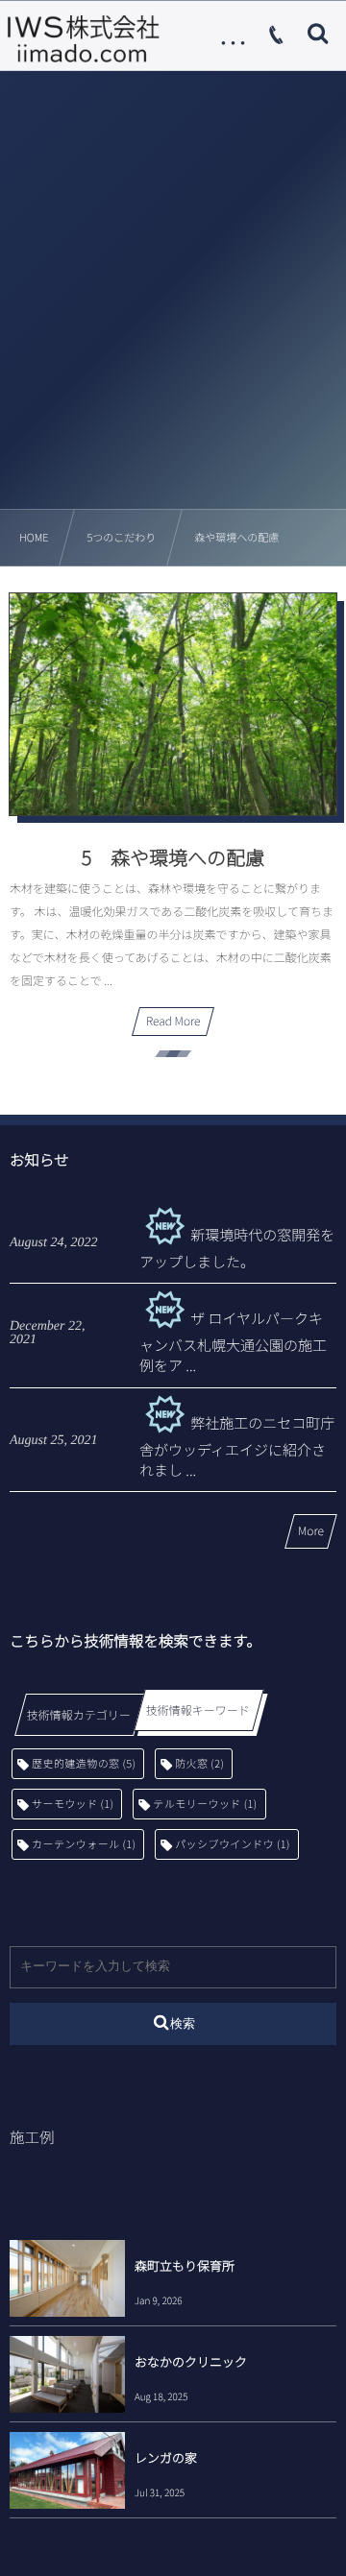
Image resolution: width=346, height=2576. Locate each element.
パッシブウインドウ (233, 1844)
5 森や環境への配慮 (173, 857)
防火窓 (199, 1764)
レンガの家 (166, 2457)
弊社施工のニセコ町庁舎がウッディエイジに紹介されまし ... (237, 1447)
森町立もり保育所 (185, 2265)
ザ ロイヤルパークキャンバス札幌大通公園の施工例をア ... (233, 1342)
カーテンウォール (84, 1844)
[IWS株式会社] (83, 38)
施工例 (32, 2137)
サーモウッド (73, 1804)
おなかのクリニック (191, 2361)
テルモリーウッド (205, 1804)
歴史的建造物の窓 (84, 1764)
